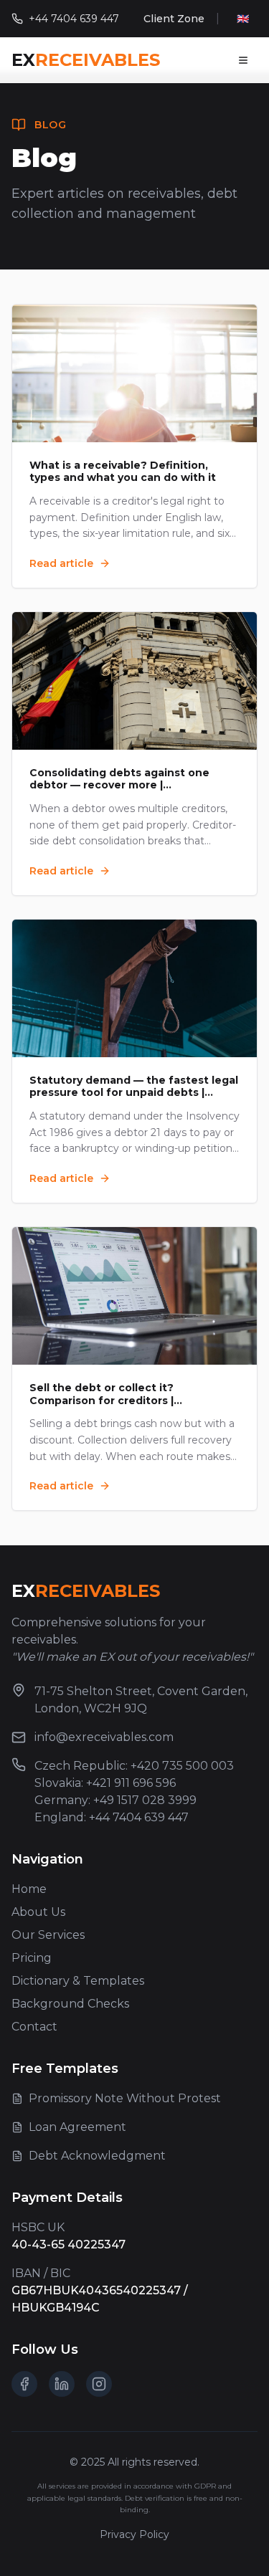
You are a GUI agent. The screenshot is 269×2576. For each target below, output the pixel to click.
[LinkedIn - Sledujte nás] (62, 2384)
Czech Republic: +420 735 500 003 (134, 1766)
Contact (34, 2027)
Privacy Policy (134, 2534)
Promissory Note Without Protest (125, 2098)
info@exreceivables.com (104, 1737)
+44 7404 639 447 (74, 19)
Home (29, 1889)
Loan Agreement (77, 2127)
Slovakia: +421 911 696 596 (105, 1783)
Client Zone (174, 19)
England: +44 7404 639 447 (112, 1817)
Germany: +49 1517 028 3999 (115, 1800)
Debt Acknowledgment (97, 2156)
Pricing (32, 1958)
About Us (38, 1912)
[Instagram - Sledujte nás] (99, 2384)
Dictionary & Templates (78, 1981)
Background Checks (70, 2004)
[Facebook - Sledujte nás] (24, 2384)
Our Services (48, 1935)
